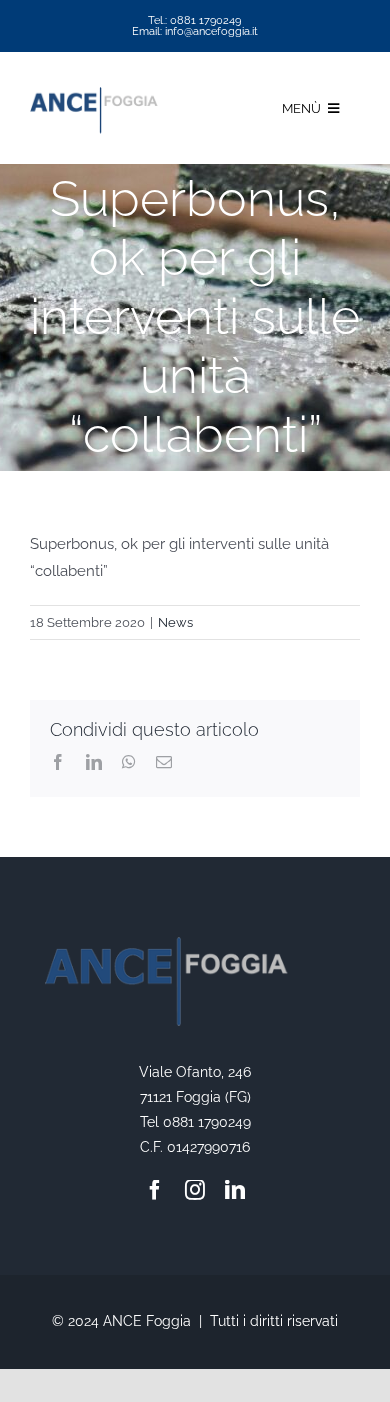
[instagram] (195, 1190)
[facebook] (155, 1190)
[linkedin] (235, 1190)
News (175, 622)
